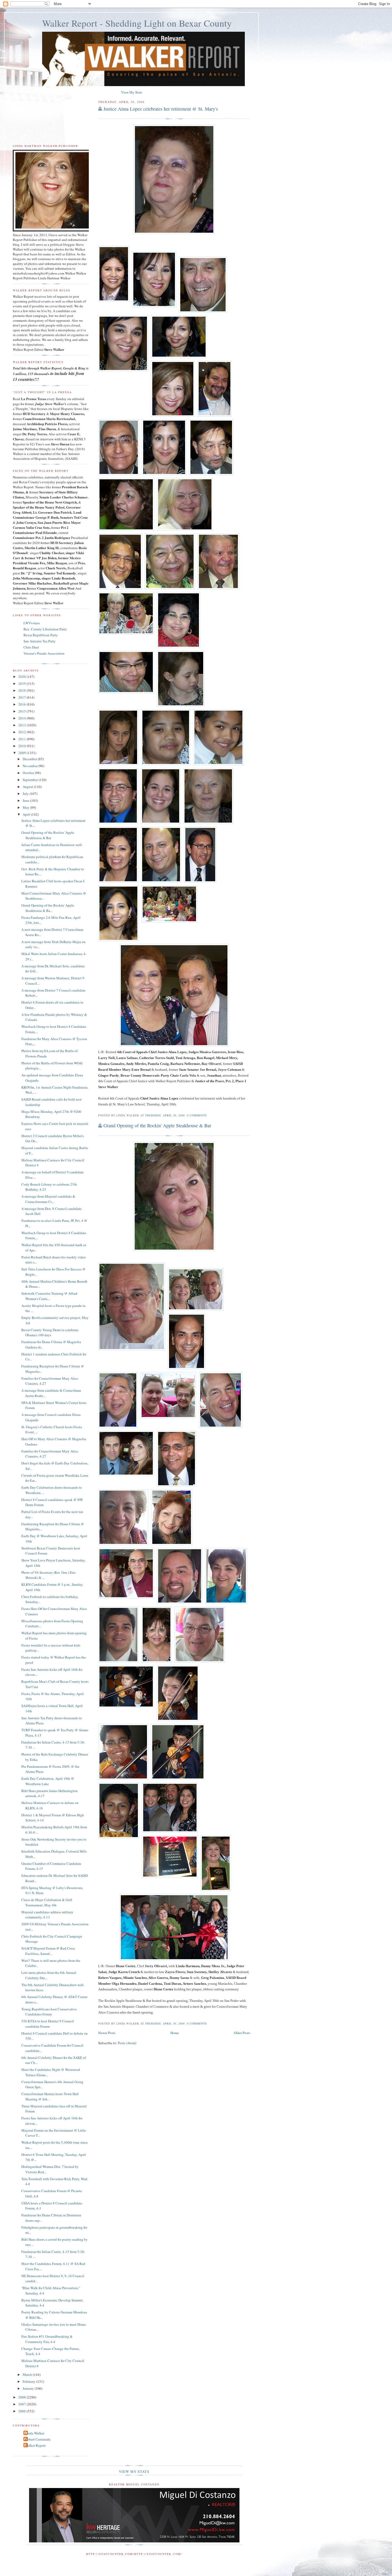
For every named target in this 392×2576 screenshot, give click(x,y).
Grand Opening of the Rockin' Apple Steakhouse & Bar (157, 1125)
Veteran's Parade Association (44, 653)
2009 (23, 753)
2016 (23, 704)
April (27, 814)
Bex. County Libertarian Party (45, 629)
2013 (23, 725)
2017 (23, 697)
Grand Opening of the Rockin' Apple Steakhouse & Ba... (48, 908)
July (26, 794)
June (26, 800)
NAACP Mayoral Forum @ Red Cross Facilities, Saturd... (48, 1951)
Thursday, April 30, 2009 (165, 1115)
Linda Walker (35, 2433)
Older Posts (242, 2033)
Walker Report (35, 2445)
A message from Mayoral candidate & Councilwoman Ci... (48, 1199)
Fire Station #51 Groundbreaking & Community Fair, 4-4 (47, 2339)
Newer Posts (107, 2033)
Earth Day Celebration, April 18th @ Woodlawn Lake (48, 1781)
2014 (23, 718)
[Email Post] (209, 1115)
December (30, 759)
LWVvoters (32, 623)
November (31, 766)
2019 (23, 683)
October (29, 773)
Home (175, 2033)
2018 (23, 690)
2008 (23, 2397)
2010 (23, 746)
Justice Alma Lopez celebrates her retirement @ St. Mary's (161, 109)
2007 (23, 2404)
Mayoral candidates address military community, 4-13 (47, 1915)
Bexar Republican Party (41, 635)
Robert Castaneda (38, 2439)
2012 (23, 732)
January (29, 2388)
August (28, 787)
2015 (23, 711)
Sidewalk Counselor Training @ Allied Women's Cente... (49, 1296)
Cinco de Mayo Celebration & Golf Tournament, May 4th (47, 1902)
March (28, 2374)
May (26, 807)
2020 (23, 677)
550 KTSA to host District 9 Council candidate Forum (48, 2024)
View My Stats (132, 92)
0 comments (197, 1115)
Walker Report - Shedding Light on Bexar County (137, 23)
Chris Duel (31, 647)
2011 (23, 739)
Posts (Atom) (127, 2043)
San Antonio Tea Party (40, 641)
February (29, 2381)
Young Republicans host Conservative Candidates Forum (49, 2012)
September (31, 780)
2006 (23, 2411)
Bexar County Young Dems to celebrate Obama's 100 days (50, 1333)
